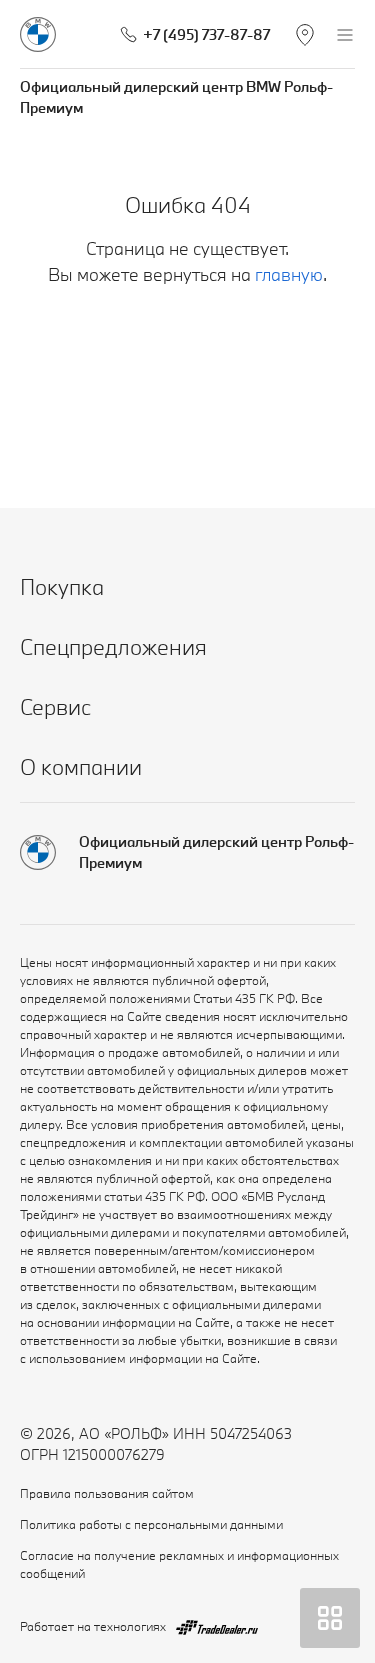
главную (289, 274)
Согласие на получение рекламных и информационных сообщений (179, 1564)
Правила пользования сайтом (107, 1493)
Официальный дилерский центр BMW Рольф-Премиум (176, 97)
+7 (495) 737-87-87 (206, 34)
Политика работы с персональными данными (151, 1524)
